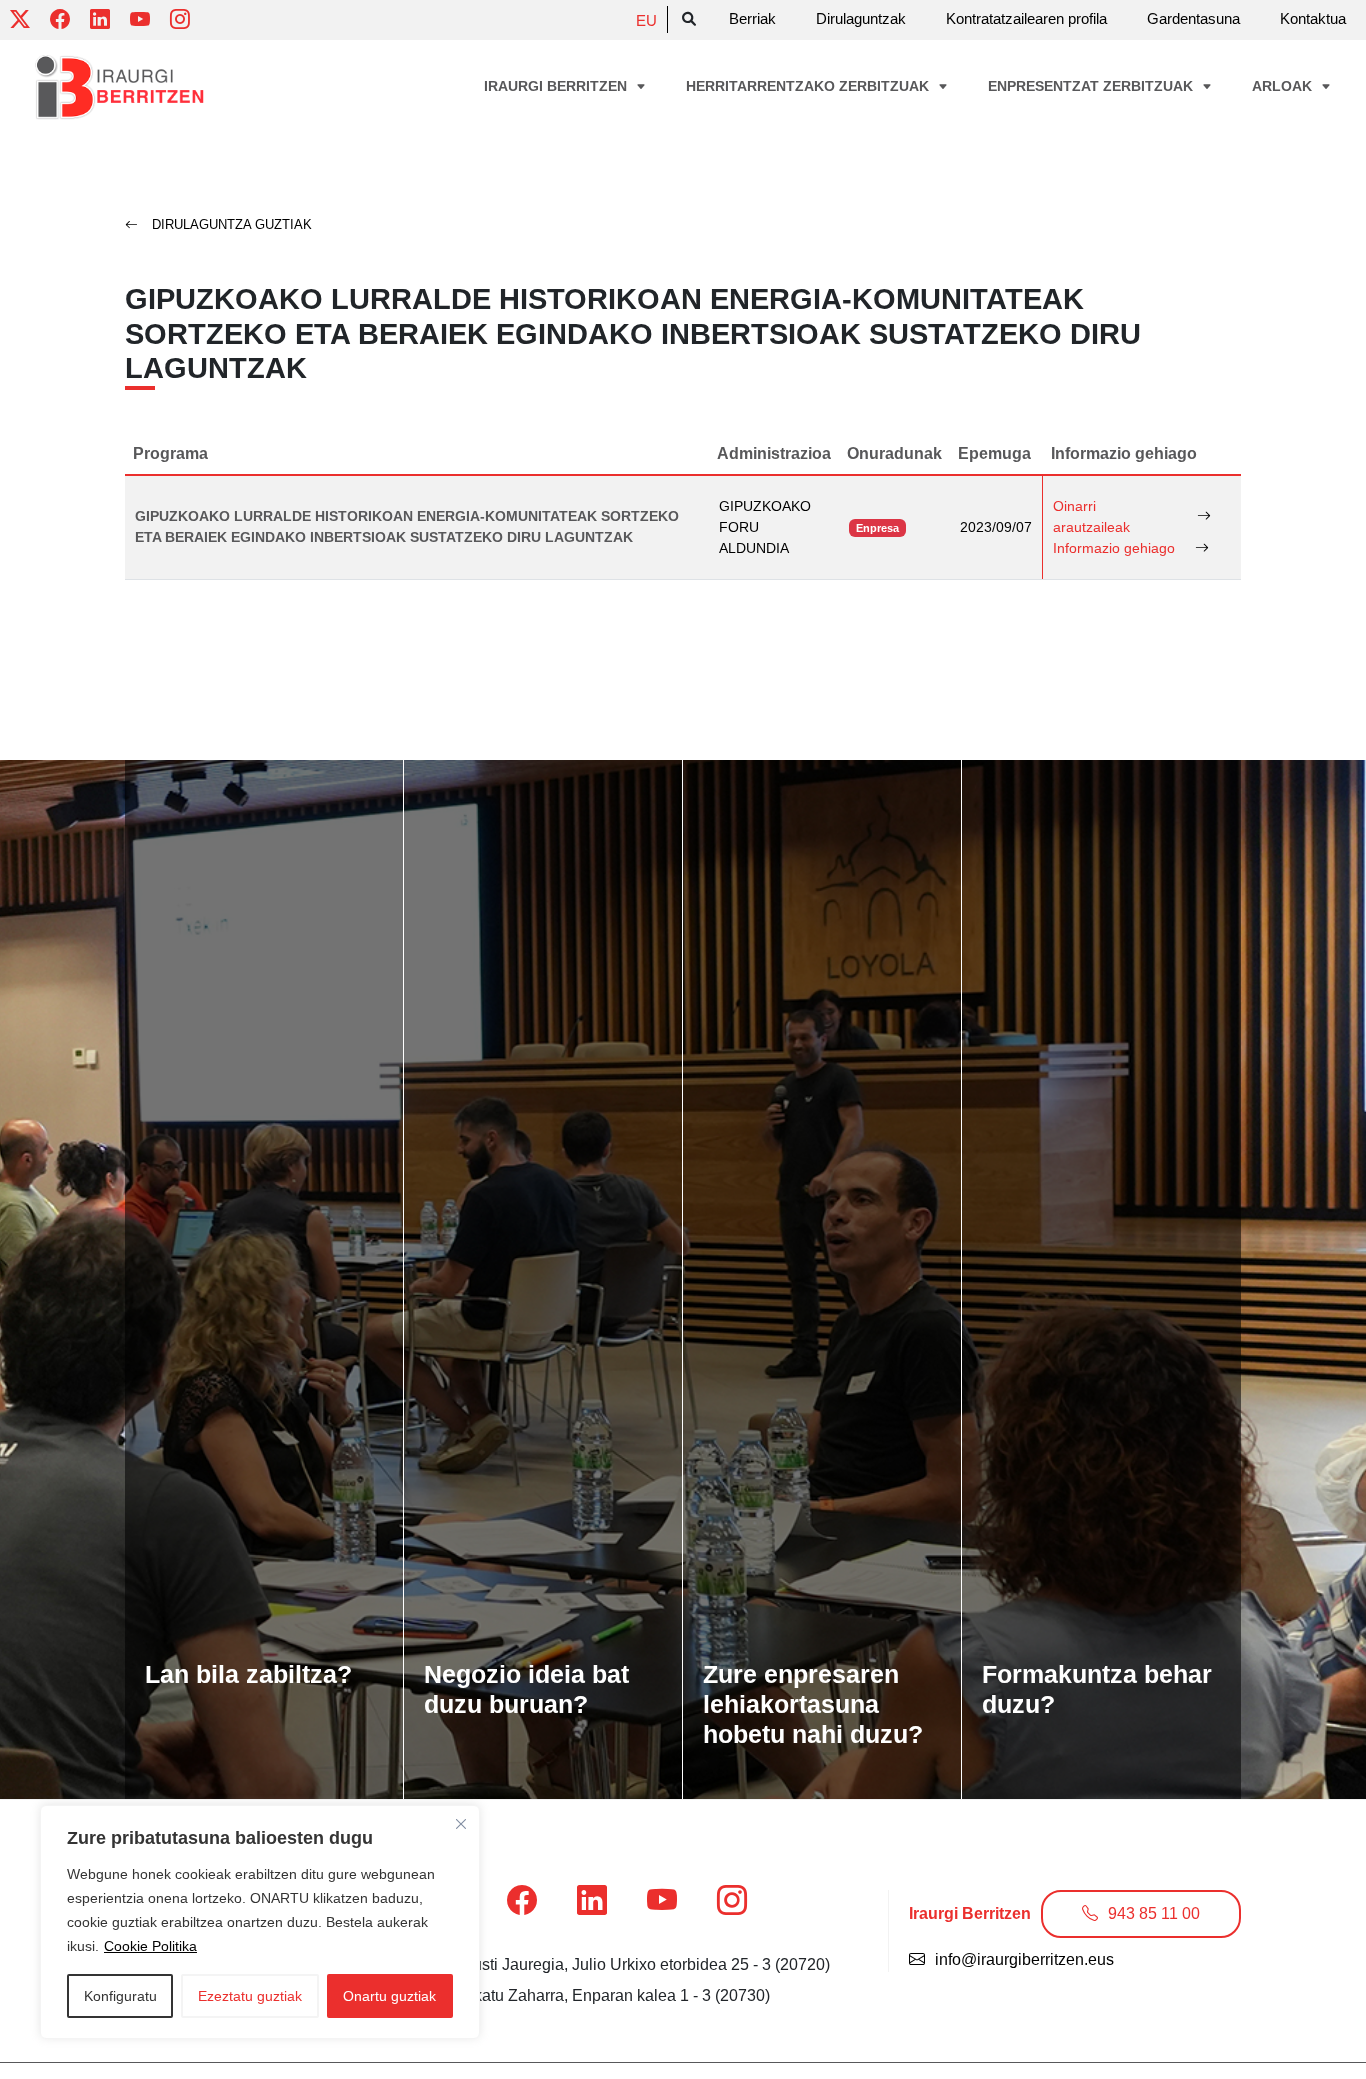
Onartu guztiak (389, 1996)
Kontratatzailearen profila (1026, 18)
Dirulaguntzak (861, 18)
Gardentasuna (1193, 18)
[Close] (461, 1824)
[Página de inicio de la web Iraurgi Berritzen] (120, 87)
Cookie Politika (150, 1946)
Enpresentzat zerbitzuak (1092, 86)
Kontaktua (1313, 18)
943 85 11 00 (1154, 1913)
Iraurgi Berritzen (557, 86)
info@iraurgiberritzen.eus (1024, 1959)
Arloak (1284, 86)
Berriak (752, 18)
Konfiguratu (120, 1996)
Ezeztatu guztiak (250, 1996)
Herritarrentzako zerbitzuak (809, 86)
